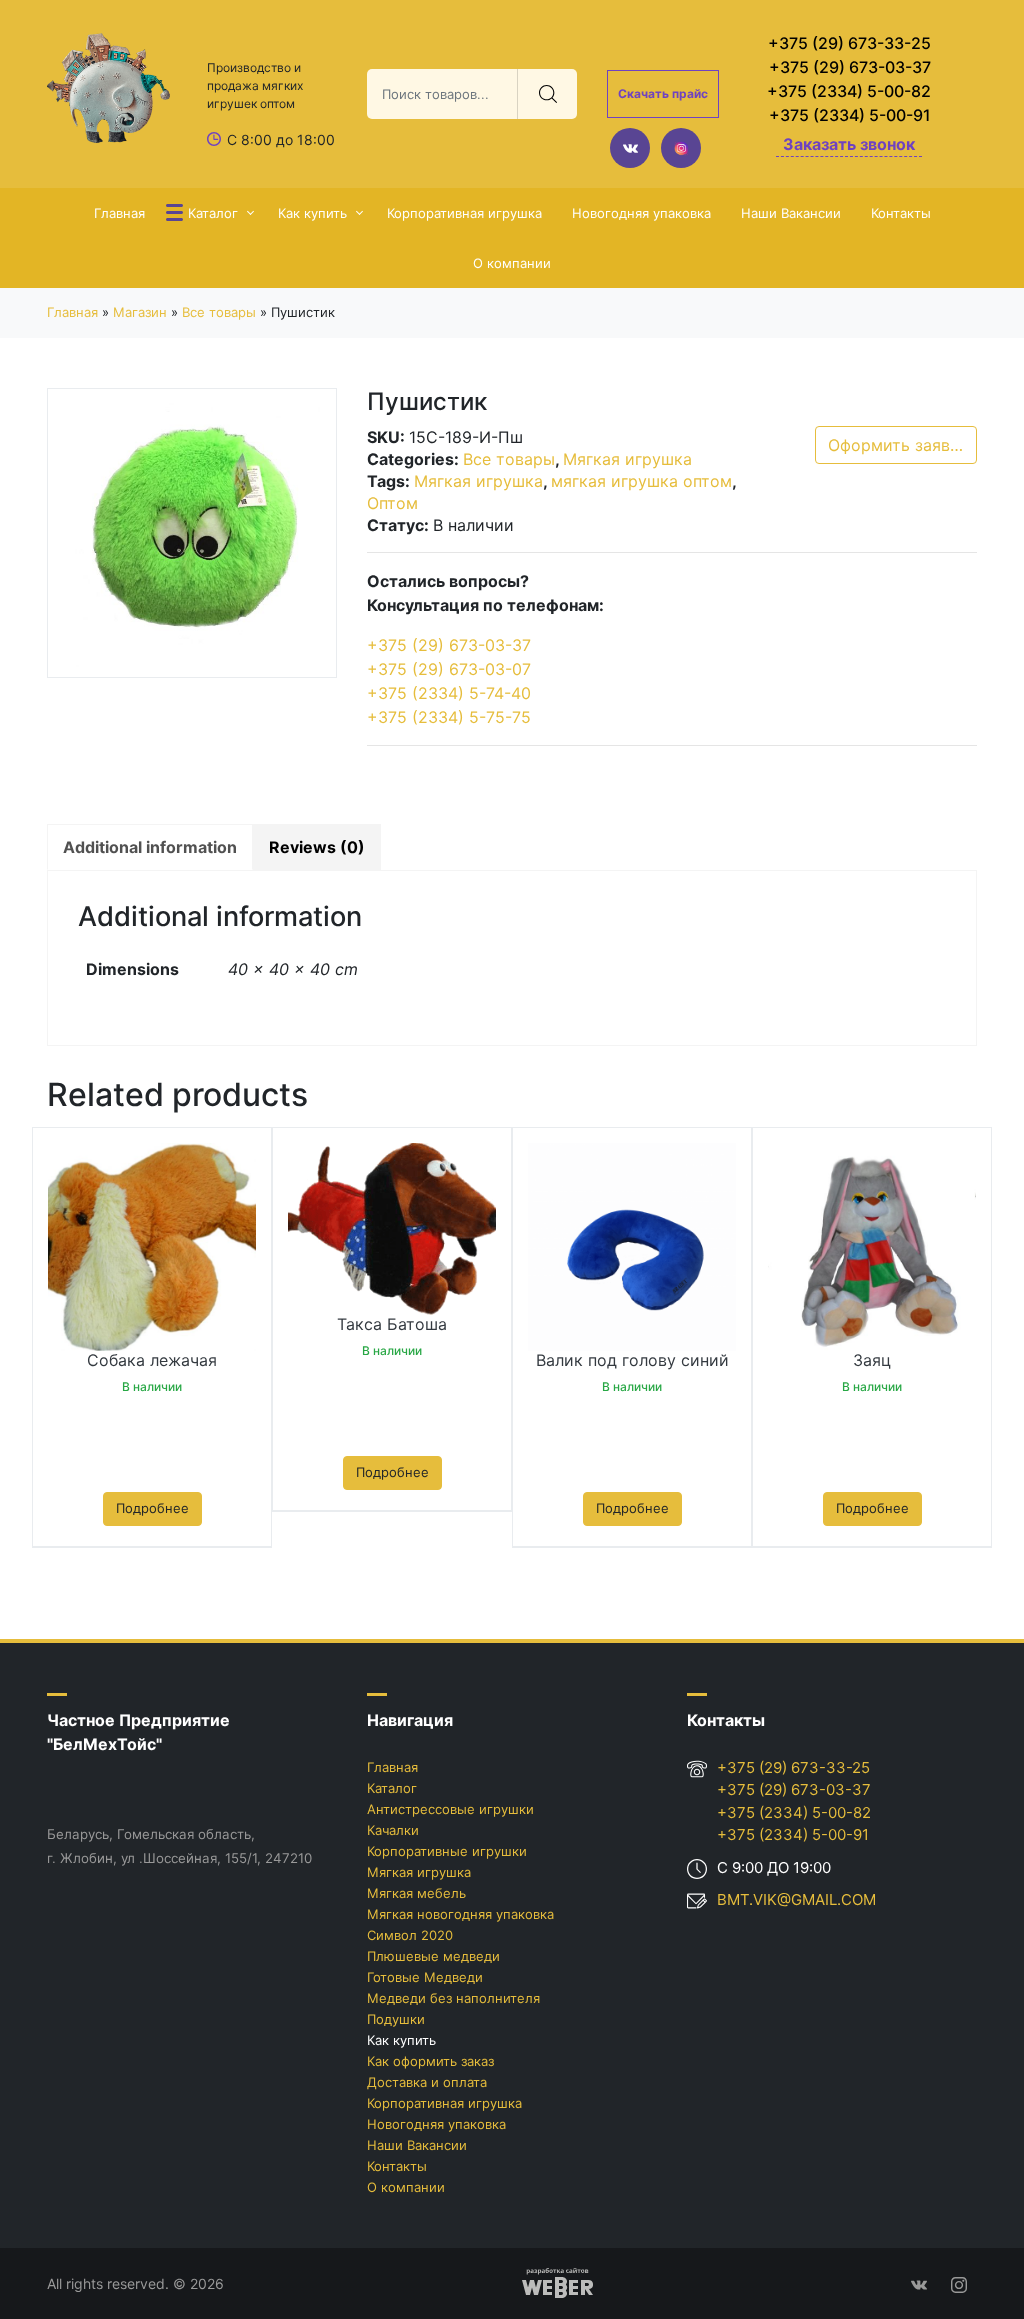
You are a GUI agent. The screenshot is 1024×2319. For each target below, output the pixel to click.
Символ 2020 (410, 1935)
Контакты (901, 213)
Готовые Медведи (425, 1977)
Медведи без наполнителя (453, 1998)
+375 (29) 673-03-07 (449, 669)
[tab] (150, 847)
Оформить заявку (898, 445)
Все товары (219, 312)
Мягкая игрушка (627, 459)
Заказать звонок (849, 144)
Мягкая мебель (416, 1893)
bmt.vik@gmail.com (796, 1899)
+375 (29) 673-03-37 (850, 67)
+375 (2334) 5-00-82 (849, 91)
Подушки (396, 2019)
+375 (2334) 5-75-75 (449, 717)
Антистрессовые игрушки (450, 1809)
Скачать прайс (663, 93)
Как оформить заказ (430, 2061)
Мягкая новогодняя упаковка (460, 1914)
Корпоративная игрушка (464, 213)
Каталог (213, 213)
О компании (512, 263)
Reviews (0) (317, 847)
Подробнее (152, 1508)
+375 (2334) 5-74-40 (449, 693)
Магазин (140, 312)
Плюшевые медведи (433, 1956)
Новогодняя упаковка (641, 213)
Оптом (392, 503)
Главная (119, 213)
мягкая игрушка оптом (641, 481)
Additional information (150, 847)
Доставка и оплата (427, 2082)
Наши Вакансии (791, 213)
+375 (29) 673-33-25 (849, 43)
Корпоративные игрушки (447, 1851)
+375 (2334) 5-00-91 (850, 115)
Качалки (393, 1830)
